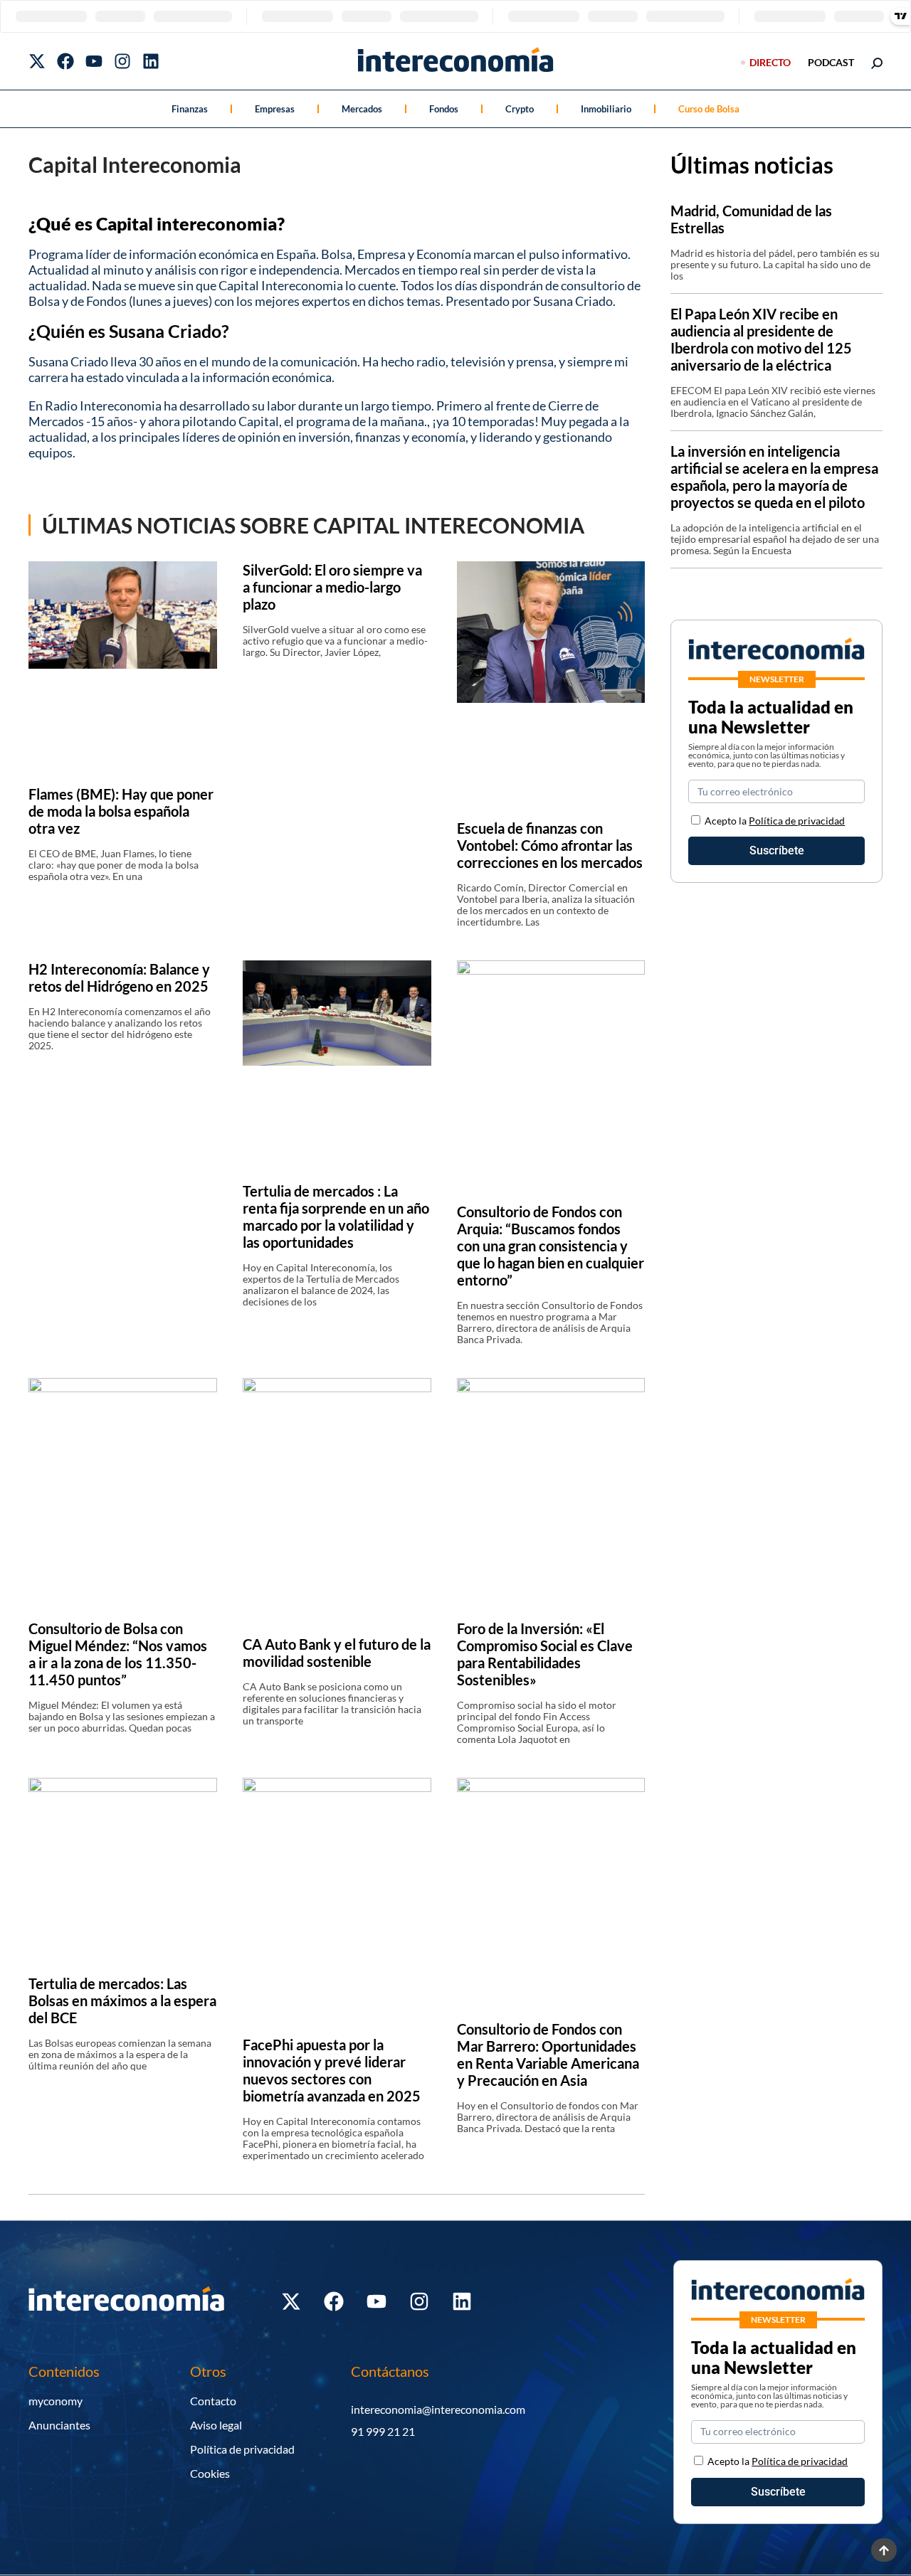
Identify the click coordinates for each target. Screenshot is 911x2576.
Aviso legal (216, 2425)
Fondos (444, 109)
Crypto (520, 109)
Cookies (210, 2473)
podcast (831, 62)
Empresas (275, 109)
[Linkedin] (151, 61)
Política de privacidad (797, 821)
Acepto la (775, 821)
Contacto (213, 2401)
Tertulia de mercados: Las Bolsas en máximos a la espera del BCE (122, 2000)
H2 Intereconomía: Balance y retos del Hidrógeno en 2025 (119, 977)
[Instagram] (122, 61)
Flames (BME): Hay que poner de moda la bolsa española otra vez (121, 811)
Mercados (362, 109)
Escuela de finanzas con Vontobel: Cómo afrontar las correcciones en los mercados (550, 845)
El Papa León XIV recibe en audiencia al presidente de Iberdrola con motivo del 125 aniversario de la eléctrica (761, 339)
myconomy (56, 2401)
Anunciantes (59, 2425)
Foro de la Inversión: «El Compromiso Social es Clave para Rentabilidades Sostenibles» (545, 1654)
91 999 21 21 (383, 2431)
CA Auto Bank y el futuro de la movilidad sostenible (337, 1653)
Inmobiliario (606, 109)
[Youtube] (94, 61)
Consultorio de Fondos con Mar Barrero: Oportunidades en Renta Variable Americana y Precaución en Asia (548, 2055)
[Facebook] (65, 61)
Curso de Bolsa (709, 109)
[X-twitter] (37, 61)
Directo (770, 62)
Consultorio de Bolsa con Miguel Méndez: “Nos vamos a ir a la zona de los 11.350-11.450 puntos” (118, 1654)
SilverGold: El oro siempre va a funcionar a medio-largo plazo (332, 587)
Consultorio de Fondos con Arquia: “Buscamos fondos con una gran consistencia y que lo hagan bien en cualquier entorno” (551, 1246)
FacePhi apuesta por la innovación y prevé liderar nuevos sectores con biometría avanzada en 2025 (332, 2070)
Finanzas (190, 109)
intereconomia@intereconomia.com (438, 2409)
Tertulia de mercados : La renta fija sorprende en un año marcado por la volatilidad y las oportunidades (336, 1217)
